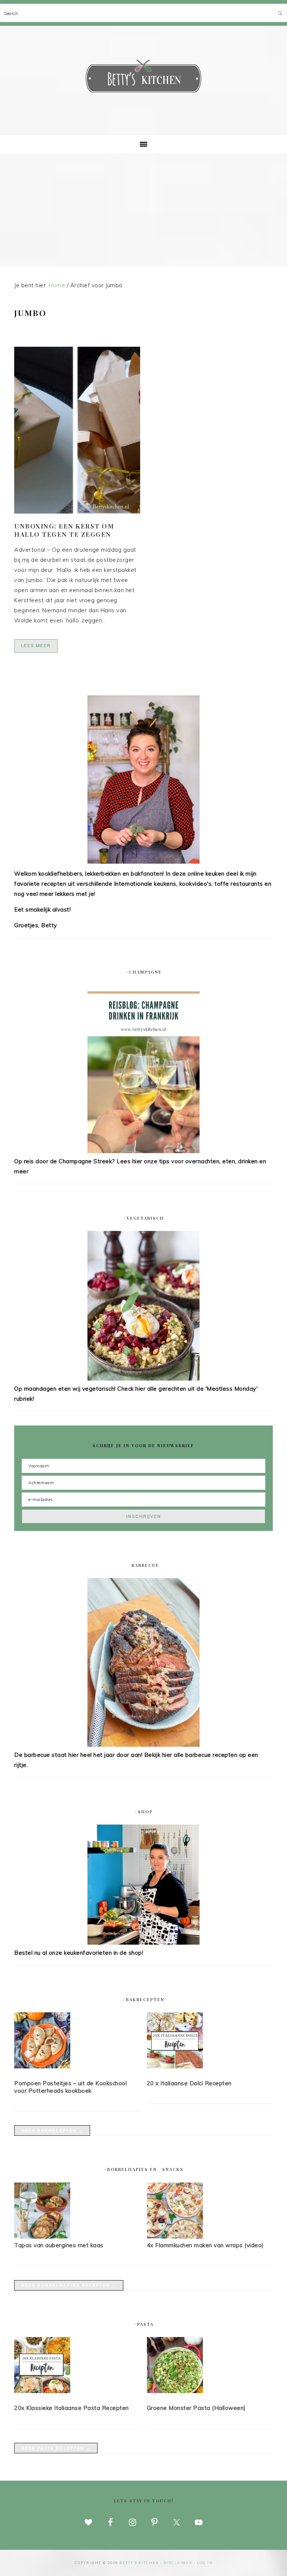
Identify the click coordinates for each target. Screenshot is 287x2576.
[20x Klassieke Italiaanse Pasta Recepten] (77, 2367)
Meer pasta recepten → (56, 2448)
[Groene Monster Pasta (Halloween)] (210, 2367)
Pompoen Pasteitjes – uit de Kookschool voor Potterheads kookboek (70, 2087)
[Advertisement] (143, 210)
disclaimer (178, 2563)
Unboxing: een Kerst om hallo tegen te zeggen (64, 530)
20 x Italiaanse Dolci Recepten (189, 2083)
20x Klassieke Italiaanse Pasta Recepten (72, 2408)
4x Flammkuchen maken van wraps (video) (205, 2245)
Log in (205, 2563)
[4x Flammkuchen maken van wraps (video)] (175, 2237)
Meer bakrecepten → (52, 2131)
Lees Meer (36, 646)
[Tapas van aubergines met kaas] (42, 2237)
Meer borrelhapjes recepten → (69, 2285)
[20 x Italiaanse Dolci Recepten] (210, 2042)
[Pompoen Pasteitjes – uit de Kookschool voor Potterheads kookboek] (77, 2042)
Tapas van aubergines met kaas (59, 2245)
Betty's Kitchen (143, 78)
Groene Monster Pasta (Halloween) (196, 2408)
